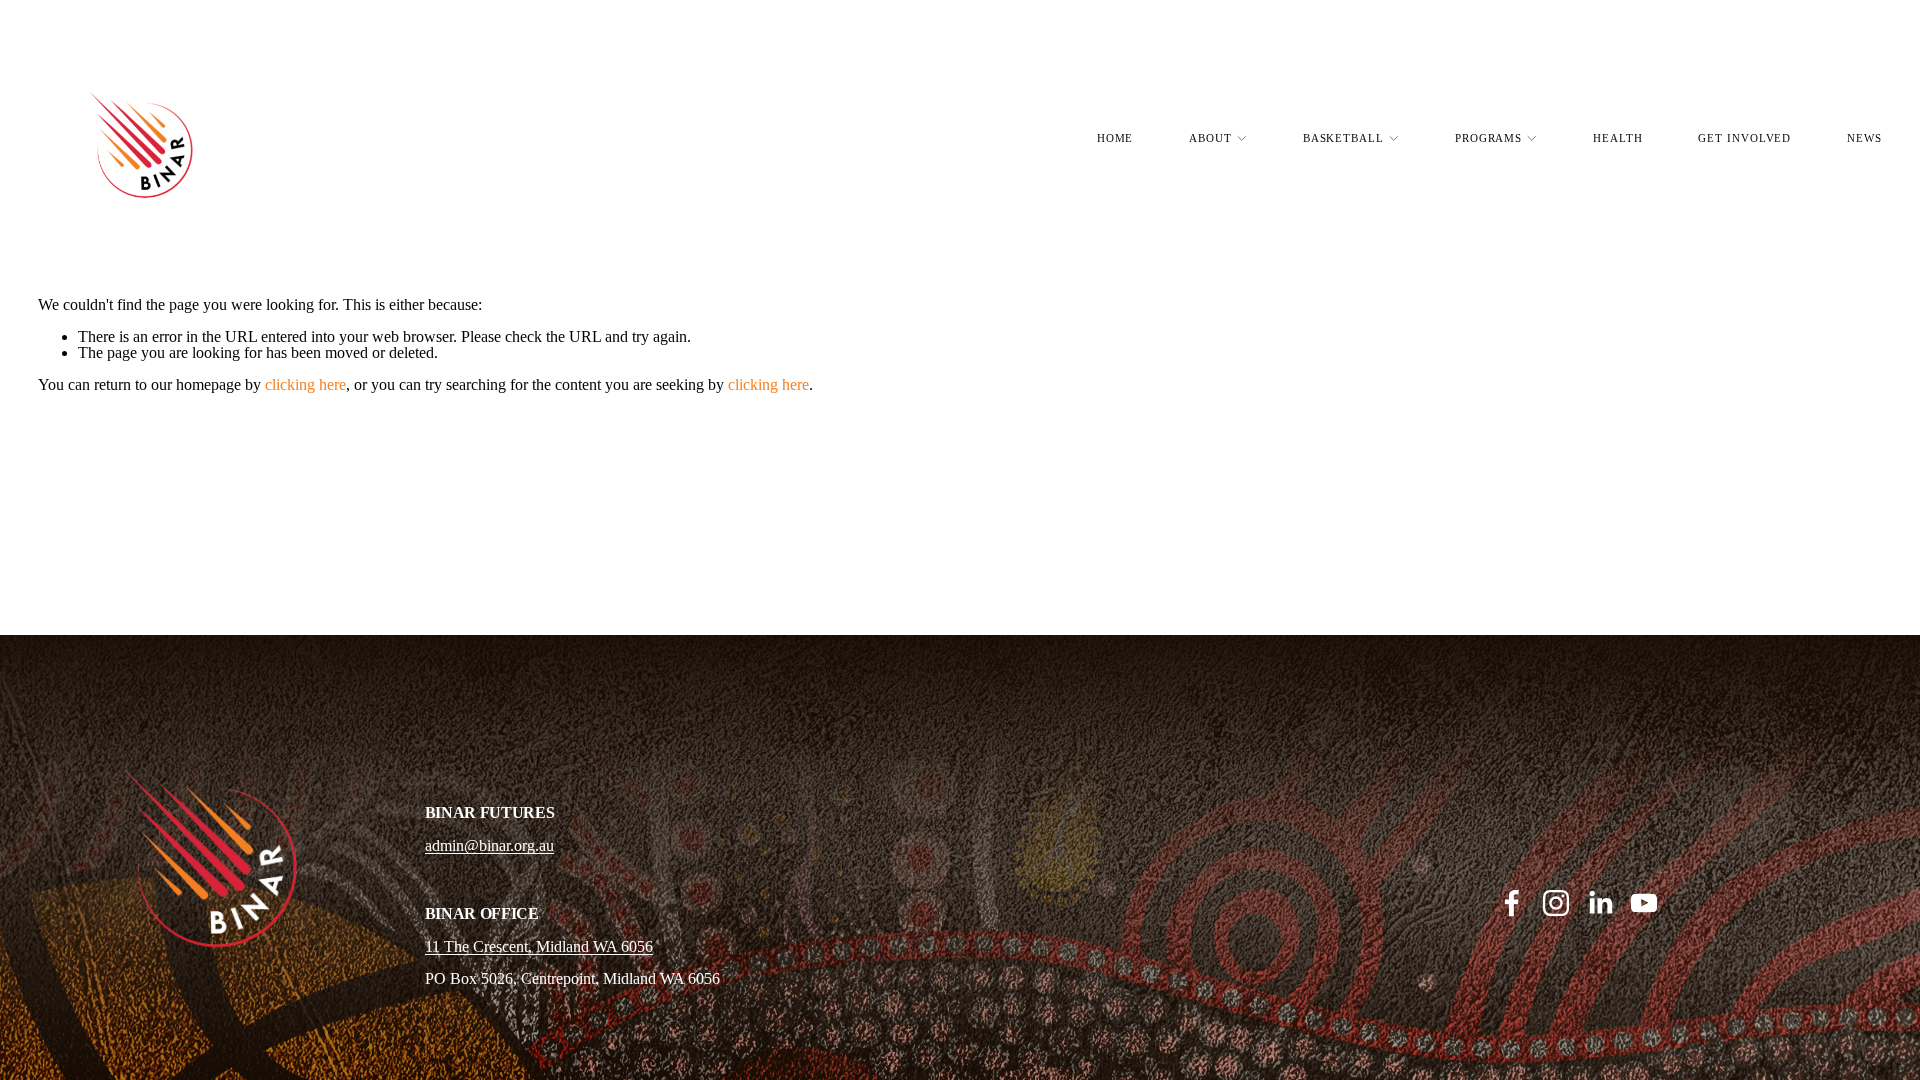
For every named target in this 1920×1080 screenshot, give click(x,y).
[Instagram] (1556, 903)
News (1864, 138)
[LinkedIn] (1600, 903)
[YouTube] (1644, 903)
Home (1115, 138)
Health (1617, 138)
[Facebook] (1512, 903)
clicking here (305, 384)
